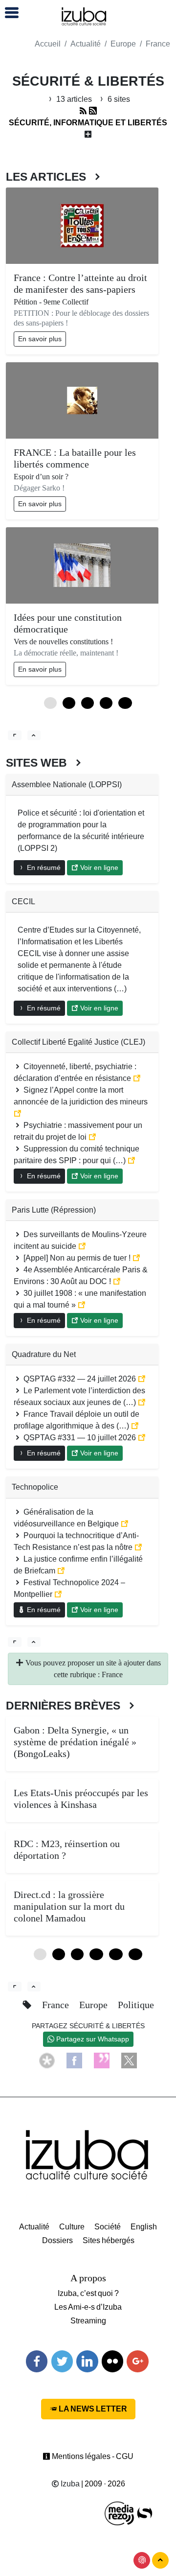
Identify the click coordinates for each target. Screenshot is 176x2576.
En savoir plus (40, 339)
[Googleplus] (137, 2361)
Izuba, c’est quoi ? (88, 2293)
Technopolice (35, 1487)
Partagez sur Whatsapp (92, 2039)
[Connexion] (142, 2560)
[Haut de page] (160, 2560)
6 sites (118, 99)
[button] (7, 13)
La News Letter (92, 2409)
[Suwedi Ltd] (145, 2513)
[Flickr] (112, 2361)
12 (125, 703)
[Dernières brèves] (15, 1987)
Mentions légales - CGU (92, 2456)
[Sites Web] (15, 1642)
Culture (72, 2227)
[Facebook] (74, 2060)
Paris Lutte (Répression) (54, 1210)
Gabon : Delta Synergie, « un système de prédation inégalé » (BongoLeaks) (75, 1742)
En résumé (43, 867)
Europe (123, 44)
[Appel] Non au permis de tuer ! (77, 1258)
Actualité (86, 44)
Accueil (48, 44)
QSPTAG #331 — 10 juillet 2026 (80, 1438)
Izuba (69, 2484)
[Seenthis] (102, 2060)
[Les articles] (15, 735)
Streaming (88, 2321)
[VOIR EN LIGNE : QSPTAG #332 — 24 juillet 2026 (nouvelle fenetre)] (142, 1379)
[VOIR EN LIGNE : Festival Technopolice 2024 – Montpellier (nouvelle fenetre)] (58, 1594)
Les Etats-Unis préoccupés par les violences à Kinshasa (81, 1799)
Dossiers (57, 2240)
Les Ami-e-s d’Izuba (88, 2307)
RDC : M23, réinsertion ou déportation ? (67, 1850)
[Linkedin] (87, 2361)
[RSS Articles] (93, 111)
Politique (136, 2005)
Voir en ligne (98, 867)
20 (135, 1954)
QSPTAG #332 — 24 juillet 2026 (80, 1379)
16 (116, 1954)
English (144, 2227)
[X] (129, 2060)
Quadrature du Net (44, 1354)
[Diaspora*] (47, 2060)
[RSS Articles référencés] (83, 111)
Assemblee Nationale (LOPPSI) (67, 785)
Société (108, 2227)
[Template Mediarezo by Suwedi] (120, 2513)
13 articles (74, 99)
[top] (34, 735)
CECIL (23, 902)
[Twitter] (62, 2361)
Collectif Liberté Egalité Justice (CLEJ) (78, 1042)
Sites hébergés (109, 2240)
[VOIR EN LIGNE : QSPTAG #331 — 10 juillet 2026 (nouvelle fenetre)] (142, 1438)
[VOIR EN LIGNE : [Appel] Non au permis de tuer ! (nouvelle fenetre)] (136, 1258)
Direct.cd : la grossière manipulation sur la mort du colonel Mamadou (69, 1906)
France (158, 44)
